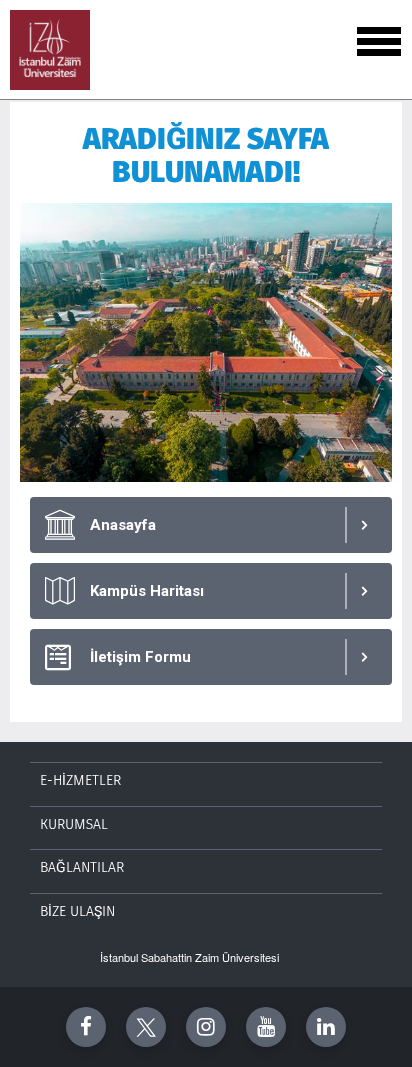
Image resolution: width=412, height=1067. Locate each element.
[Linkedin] (326, 1027)
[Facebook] (86, 1027)
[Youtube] (266, 1027)
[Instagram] (206, 1027)
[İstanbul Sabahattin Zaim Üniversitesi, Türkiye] (50, 50)
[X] (146, 1027)
